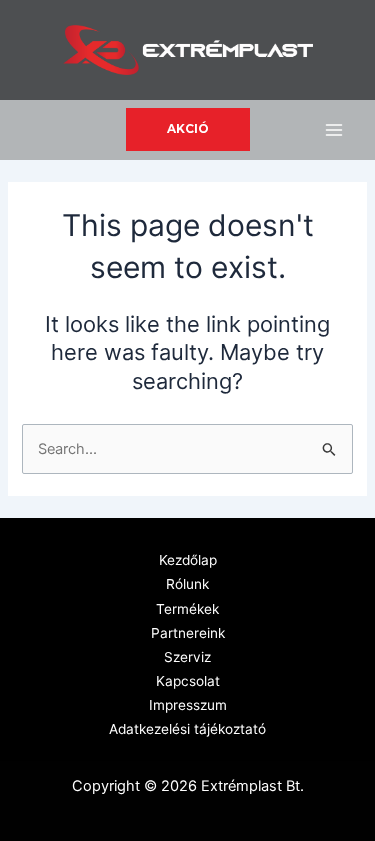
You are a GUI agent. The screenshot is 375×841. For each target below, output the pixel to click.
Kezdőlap (188, 560)
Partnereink (188, 633)
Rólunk (187, 584)
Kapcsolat (188, 681)
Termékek (187, 609)
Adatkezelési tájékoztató (187, 729)
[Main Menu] (334, 130)
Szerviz (187, 657)
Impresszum (188, 705)
